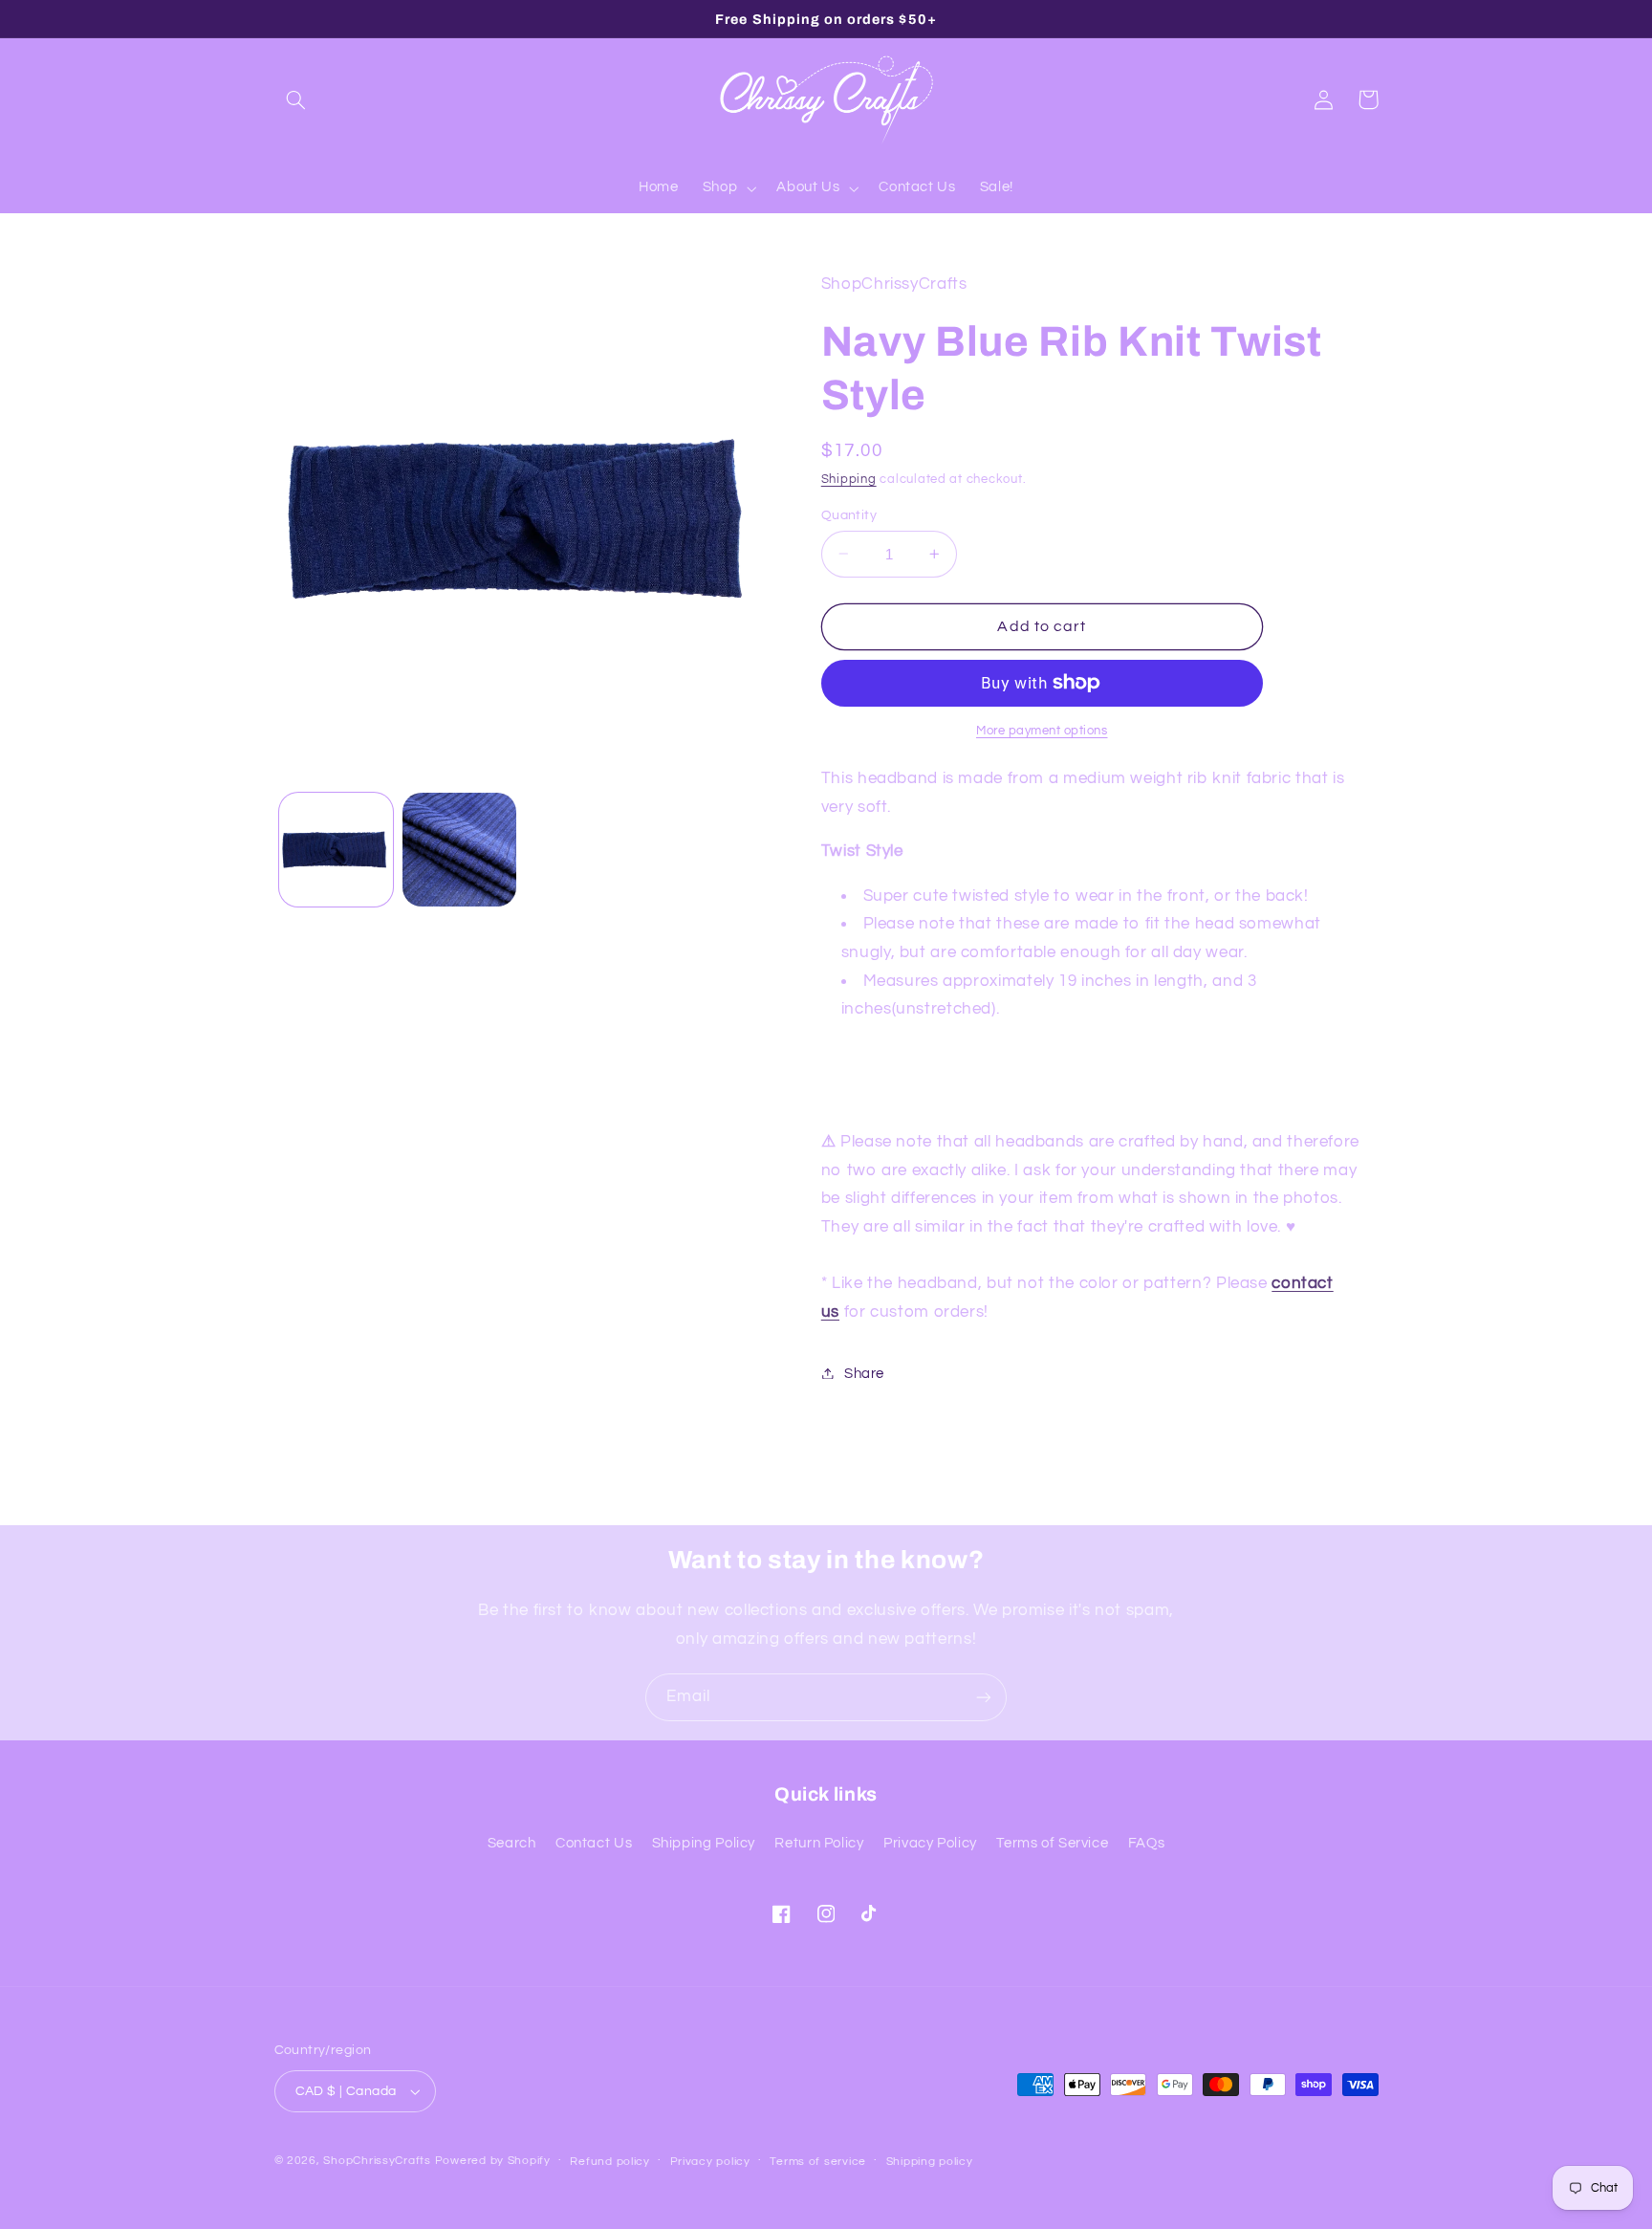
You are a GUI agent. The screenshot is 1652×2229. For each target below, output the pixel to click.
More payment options (1042, 730)
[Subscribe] (984, 1697)
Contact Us (594, 1843)
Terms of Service (1052, 1843)
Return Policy (819, 1843)
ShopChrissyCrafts (377, 2161)
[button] (296, 99)
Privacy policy (710, 2162)
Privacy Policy (930, 1843)
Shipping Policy (704, 1843)
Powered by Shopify (493, 2161)
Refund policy (610, 2162)
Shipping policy (930, 2162)
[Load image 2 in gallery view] (459, 850)
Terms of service (818, 2162)
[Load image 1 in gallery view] (336, 850)
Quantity (849, 514)
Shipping (849, 479)
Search (512, 1843)
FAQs (1147, 1843)
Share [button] (864, 1373)
